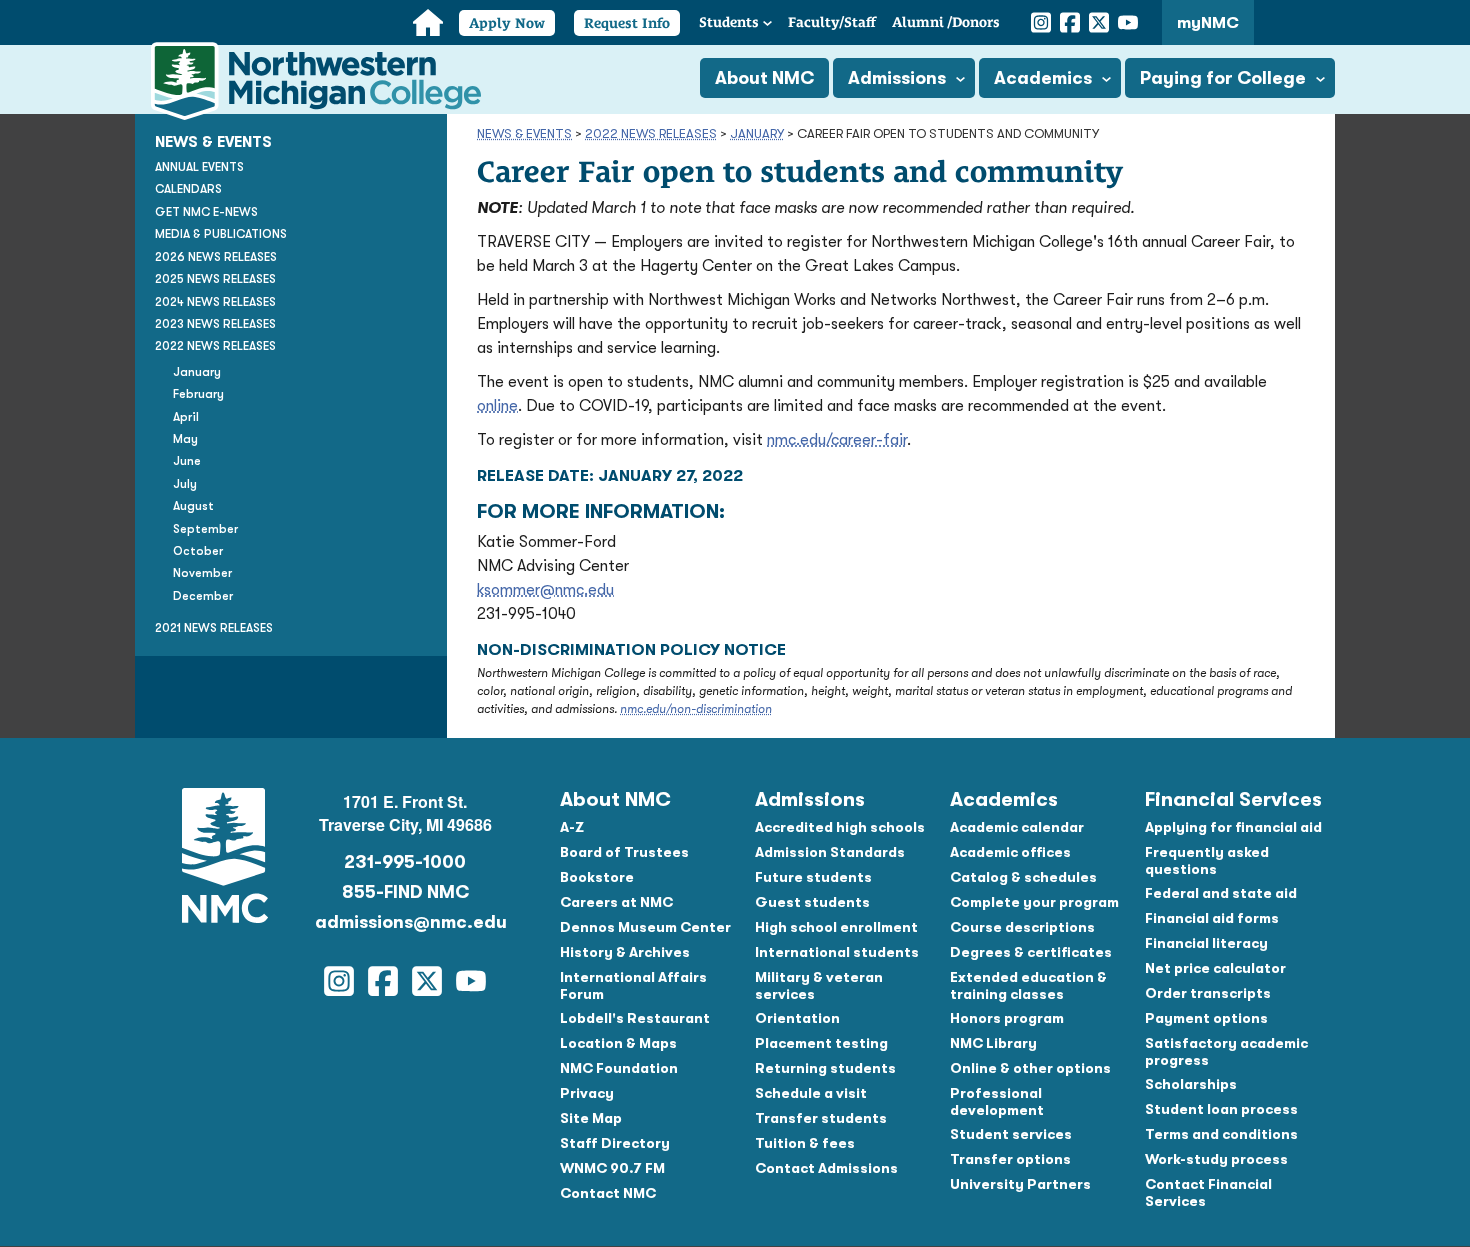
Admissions (897, 78)
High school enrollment (836, 927)
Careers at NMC (616, 902)
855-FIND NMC (405, 892)
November (202, 573)
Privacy (587, 1093)
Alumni (946, 22)
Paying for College (1223, 78)
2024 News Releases (215, 301)
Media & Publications (221, 234)
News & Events (524, 133)
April (186, 416)
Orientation (797, 1018)
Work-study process (1216, 1159)
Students (729, 22)
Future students (813, 877)
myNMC (1208, 23)
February (198, 394)
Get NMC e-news (206, 212)
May (185, 439)
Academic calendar (1017, 827)
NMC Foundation (619, 1068)
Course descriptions (1022, 927)
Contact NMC (608, 1193)
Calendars (188, 189)
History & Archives (625, 952)
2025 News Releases (215, 279)
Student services (1011, 1134)
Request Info (627, 23)
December (203, 596)
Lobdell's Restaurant (635, 1018)
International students (837, 952)
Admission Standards (830, 852)
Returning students (825, 1068)
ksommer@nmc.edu (545, 590)
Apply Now (507, 23)
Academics (1043, 78)
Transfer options (1010, 1159)
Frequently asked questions (1207, 860)
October (198, 551)
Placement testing (821, 1043)
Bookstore (597, 877)
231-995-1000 (405, 862)
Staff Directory (615, 1143)
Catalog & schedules (1023, 877)
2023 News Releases (215, 324)
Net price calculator (1215, 968)
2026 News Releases (216, 257)
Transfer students (821, 1118)
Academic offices (1010, 852)
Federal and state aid (1221, 893)
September (205, 529)
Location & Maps (618, 1043)
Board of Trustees (624, 852)
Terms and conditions (1221, 1134)
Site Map (591, 1118)
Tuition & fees (805, 1143)
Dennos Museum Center (645, 927)
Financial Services (1233, 799)
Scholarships (1191, 1084)
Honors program (1007, 1018)
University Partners (1020, 1184)
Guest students (812, 902)
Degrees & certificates (1031, 952)
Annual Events (199, 167)
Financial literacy (1206, 943)
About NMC (764, 78)
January (757, 133)
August (193, 506)
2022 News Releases (651, 133)
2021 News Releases (214, 628)
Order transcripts (1208, 993)
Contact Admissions (826, 1168)
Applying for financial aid (1233, 827)
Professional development (997, 1101)
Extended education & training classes (1028, 985)
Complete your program (1034, 902)
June (187, 461)
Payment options (1206, 1018)
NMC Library (993, 1043)
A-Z (572, 827)
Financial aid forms (1212, 918)
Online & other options (1030, 1068)
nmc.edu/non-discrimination (696, 709)
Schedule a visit (811, 1093)
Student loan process (1221, 1109)
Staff (832, 22)
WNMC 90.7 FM (612, 1168)
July (185, 484)
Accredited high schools (840, 827)
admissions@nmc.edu (405, 922)
